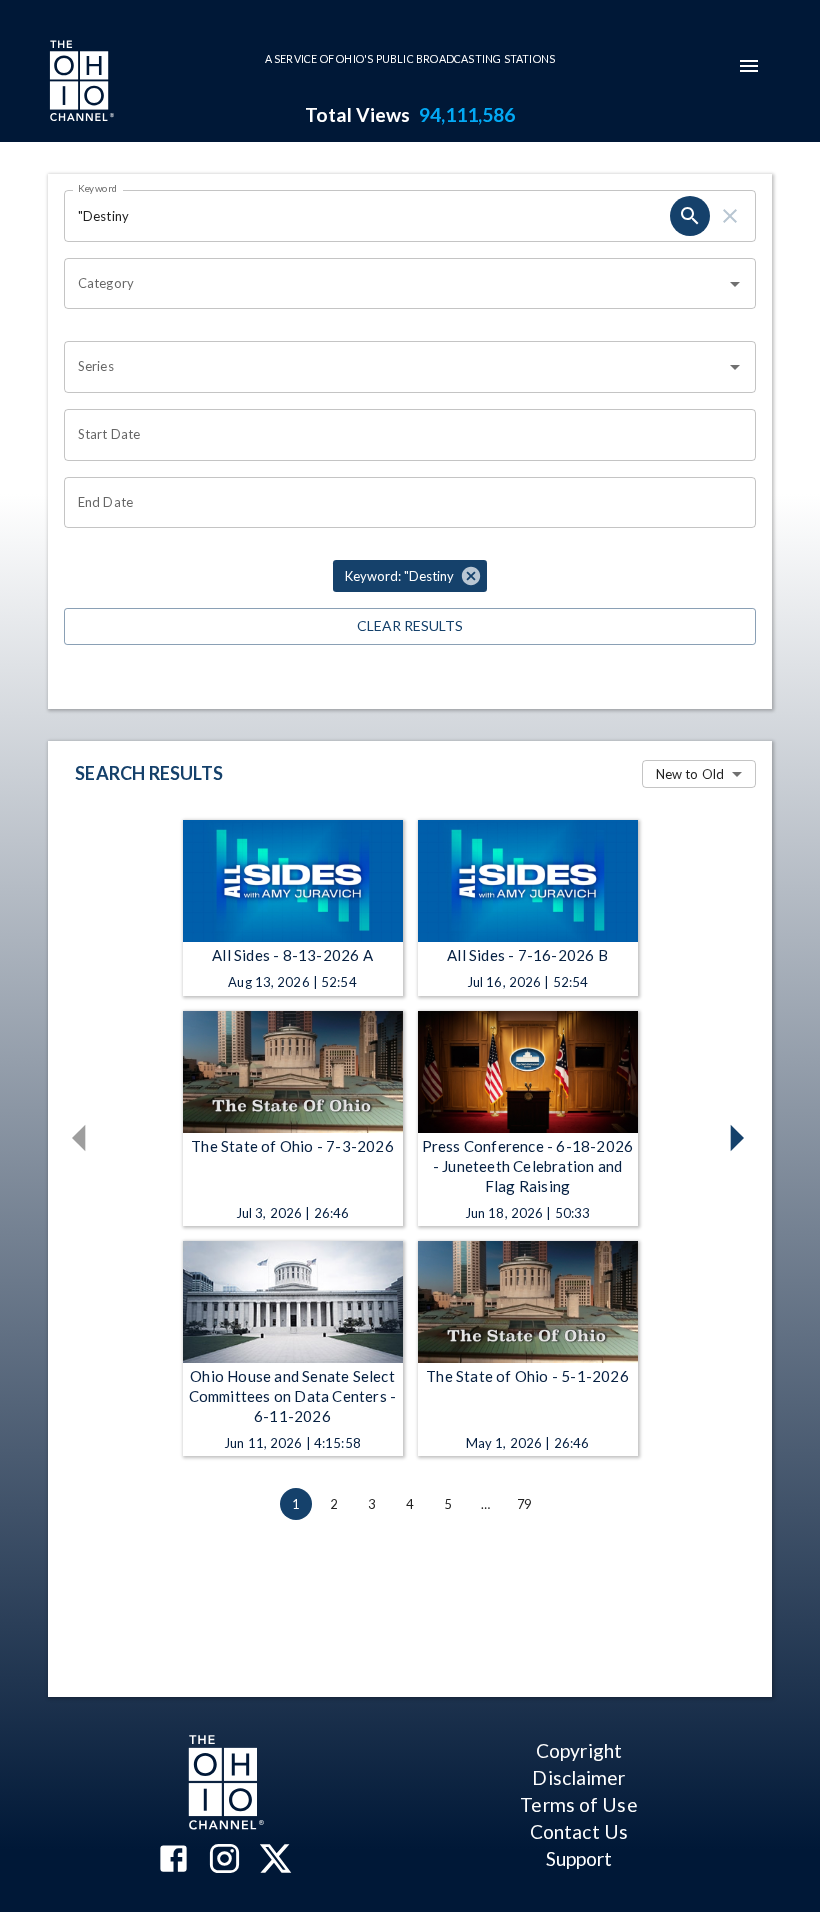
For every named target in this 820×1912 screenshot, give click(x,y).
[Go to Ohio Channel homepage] (80, 83)
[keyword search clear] (730, 216)
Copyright (579, 1750)
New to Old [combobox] (690, 774)
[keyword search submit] (690, 216)
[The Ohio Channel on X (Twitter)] (275, 1860)
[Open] (735, 284)
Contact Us (579, 1831)
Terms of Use (578, 1804)
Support (579, 1858)
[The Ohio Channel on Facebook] (173, 1860)
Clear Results (410, 625)
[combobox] (395, 284)
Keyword (98, 188)
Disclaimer (578, 1777)
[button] (410, 576)
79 (524, 1504)
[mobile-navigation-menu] (749, 66)
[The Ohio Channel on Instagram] (224, 1860)
